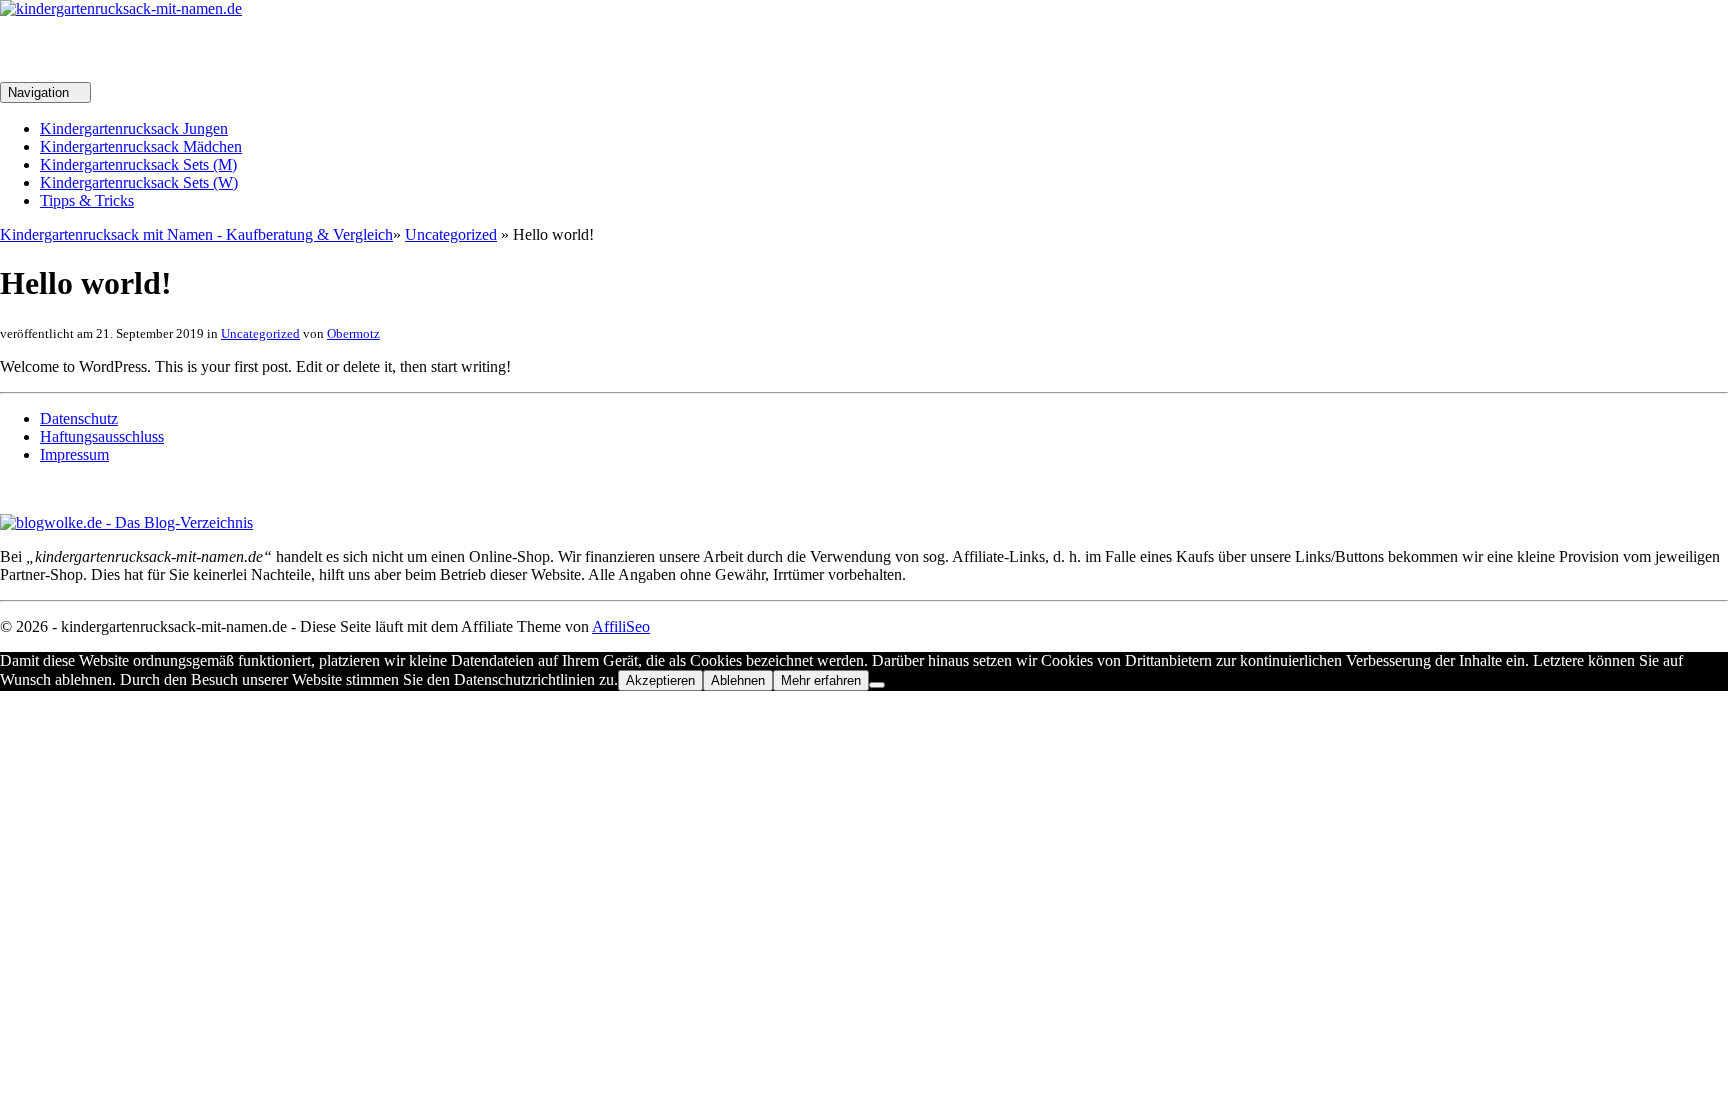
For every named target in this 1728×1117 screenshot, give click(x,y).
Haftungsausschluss (102, 436)
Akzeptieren (660, 680)
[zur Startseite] (121, 8)
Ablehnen (738, 680)
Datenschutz (79, 418)
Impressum (74, 454)
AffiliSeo (621, 626)
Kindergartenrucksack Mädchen (141, 146)
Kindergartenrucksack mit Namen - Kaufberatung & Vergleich (196, 234)
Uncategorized (451, 234)
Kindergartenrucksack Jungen (134, 128)
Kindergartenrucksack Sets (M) (138, 164)
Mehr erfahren (821, 680)
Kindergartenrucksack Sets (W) (139, 182)
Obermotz (353, 333)
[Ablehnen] (877, 685)
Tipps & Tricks (87, 200)
